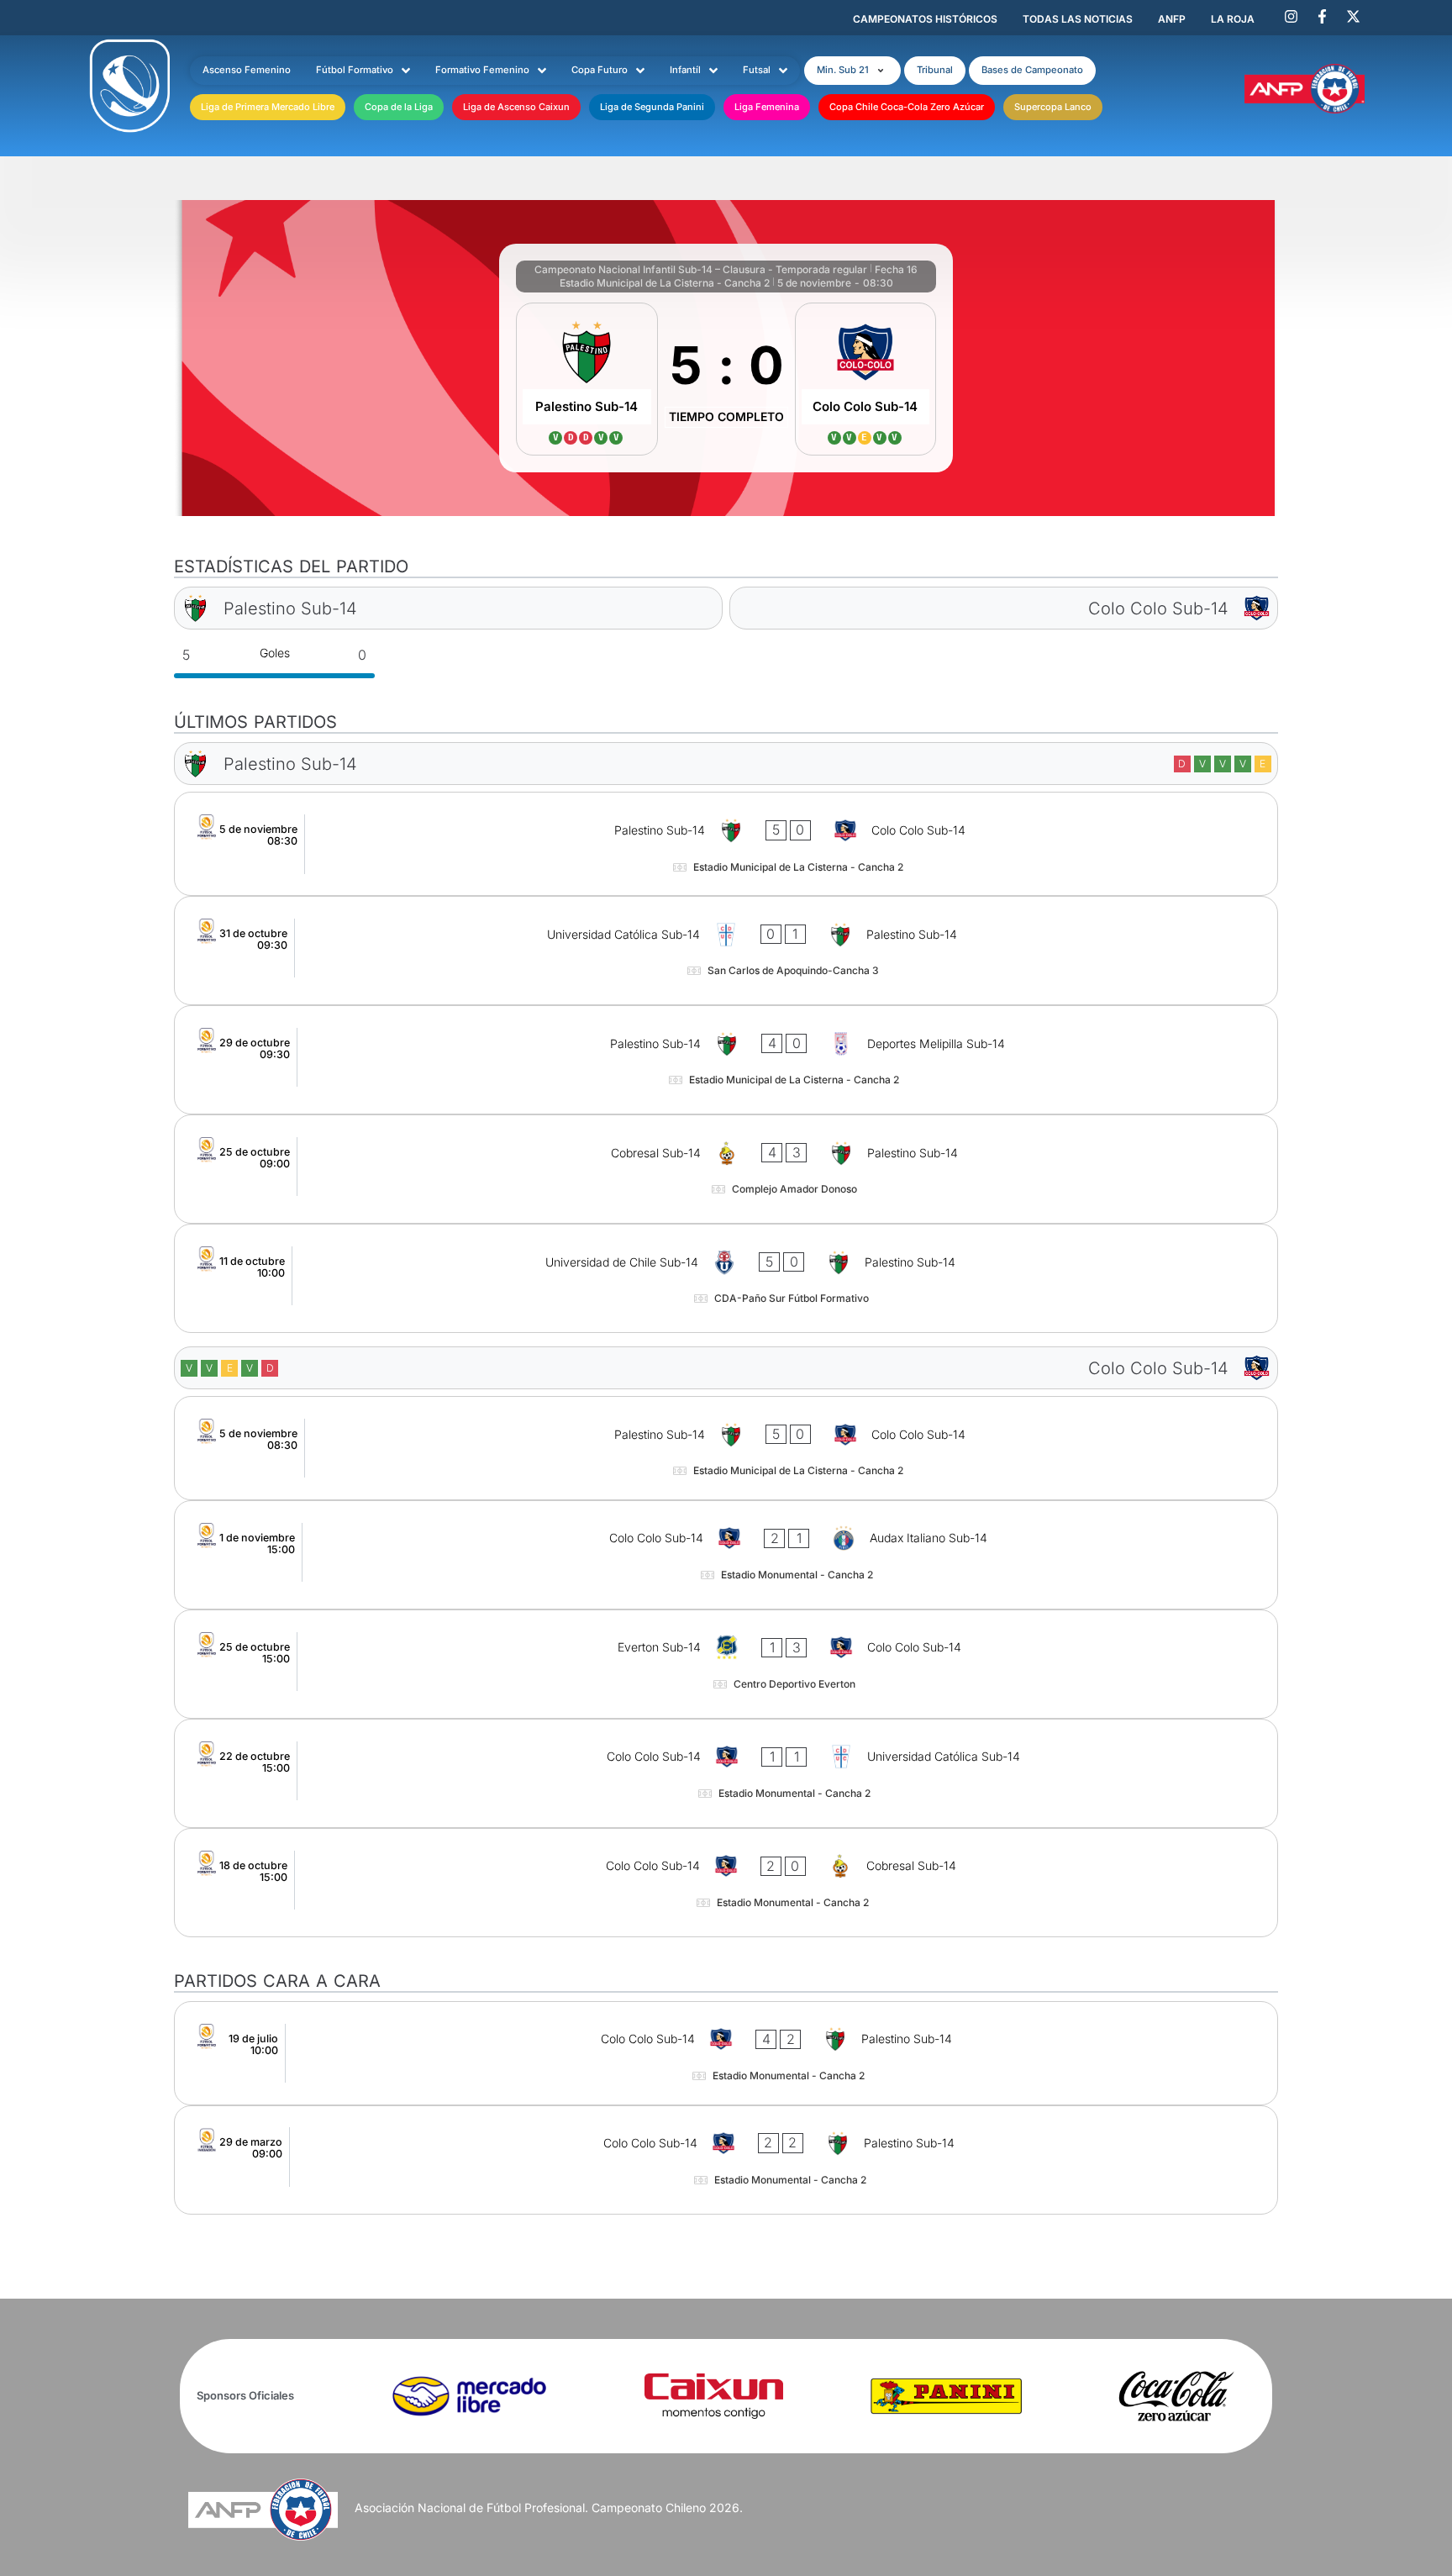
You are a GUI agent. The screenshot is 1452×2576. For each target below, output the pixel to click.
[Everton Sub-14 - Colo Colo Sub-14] (726, 1664)
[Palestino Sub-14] (587, 379)
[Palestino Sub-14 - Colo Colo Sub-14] (726, 844)
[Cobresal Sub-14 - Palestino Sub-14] (726, 1169)
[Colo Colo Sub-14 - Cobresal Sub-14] (726, 1883)
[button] (852, 71)
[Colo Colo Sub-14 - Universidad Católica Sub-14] (726, 1773)
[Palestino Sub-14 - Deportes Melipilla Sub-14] (726, 1060)
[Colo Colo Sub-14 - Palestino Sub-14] (726, 2053)
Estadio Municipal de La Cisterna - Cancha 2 (665, 283)
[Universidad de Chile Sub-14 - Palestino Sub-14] (726, 1278)
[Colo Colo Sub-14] (866, 379)
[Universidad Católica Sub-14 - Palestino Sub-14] (726, 951)
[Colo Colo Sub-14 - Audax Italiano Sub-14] (726, 1555)
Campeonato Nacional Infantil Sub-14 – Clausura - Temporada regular (701, 269)
